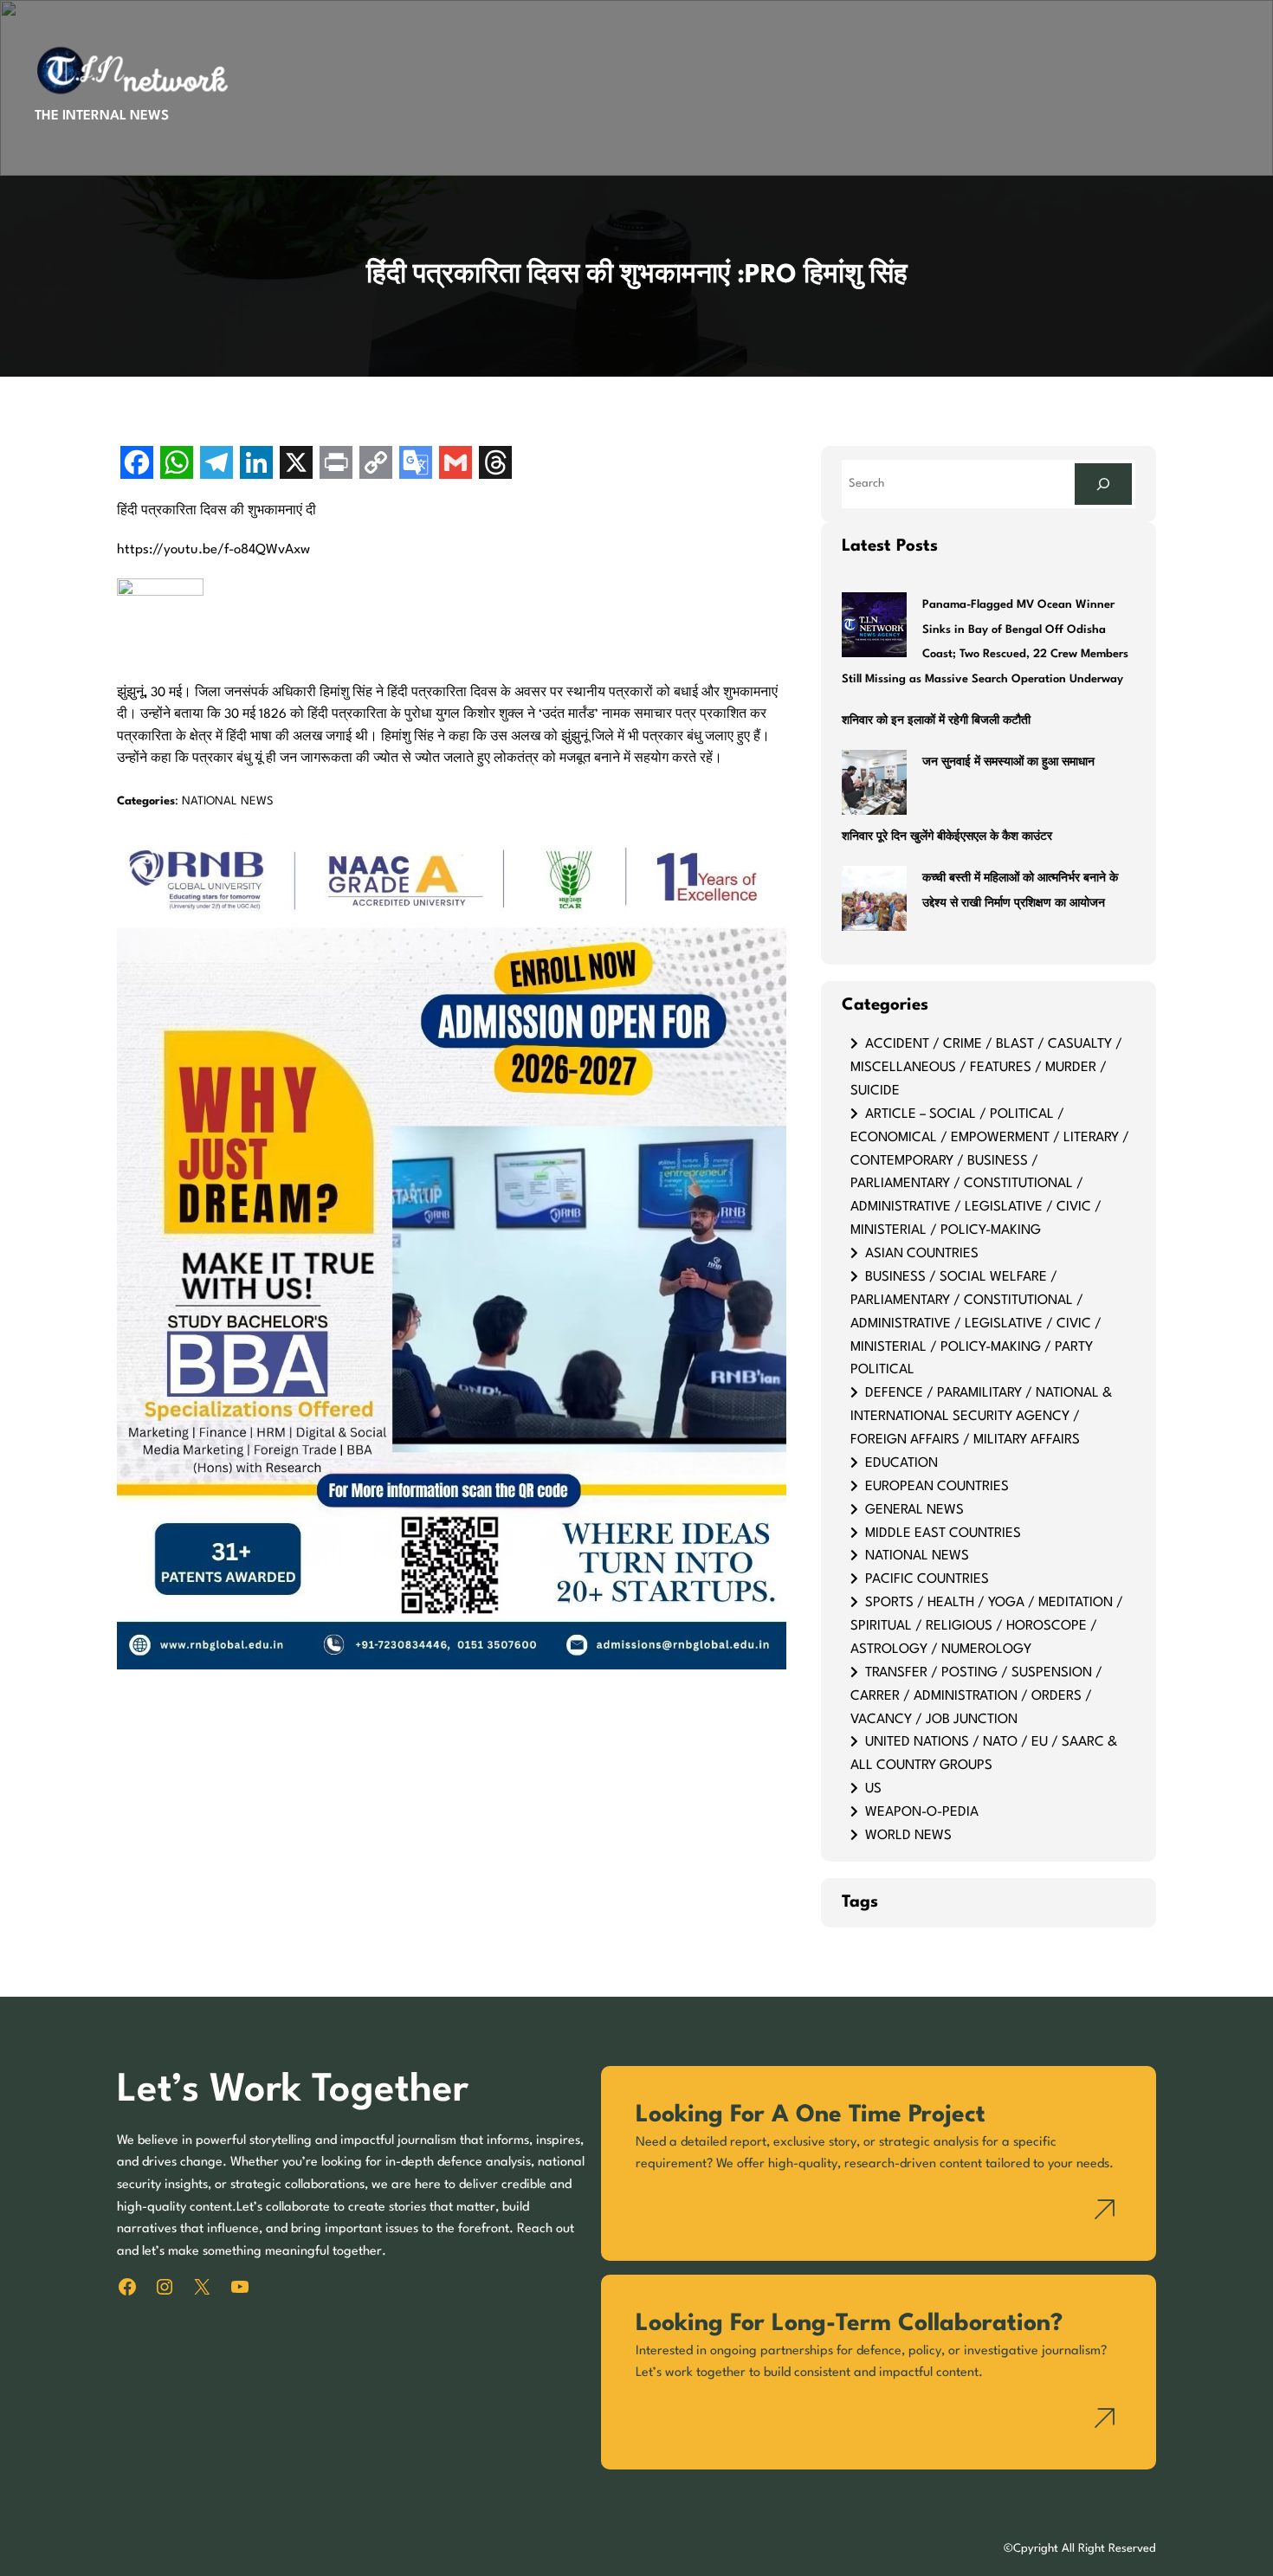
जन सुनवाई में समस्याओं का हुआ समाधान (1008, 762)
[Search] (1103, 484)
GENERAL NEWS (914, 1510)
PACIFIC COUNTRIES (927, 1579)
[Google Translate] (416, 465)
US (873, 1789)
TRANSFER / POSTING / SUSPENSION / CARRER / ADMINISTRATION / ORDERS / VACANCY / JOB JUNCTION (976, 1696)
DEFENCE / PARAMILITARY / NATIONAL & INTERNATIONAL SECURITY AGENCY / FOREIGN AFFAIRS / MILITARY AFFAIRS (981, 1417)
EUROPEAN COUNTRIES (937, 1487)
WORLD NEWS (908, 1836)
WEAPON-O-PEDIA (922, 1812)
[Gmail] (456, 465)
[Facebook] (137, 465)
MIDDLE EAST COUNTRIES (943, 1533)
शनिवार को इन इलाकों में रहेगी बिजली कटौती (936, 721)
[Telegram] (216, 465)
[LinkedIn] (256, 465)
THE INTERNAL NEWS (102, 116)
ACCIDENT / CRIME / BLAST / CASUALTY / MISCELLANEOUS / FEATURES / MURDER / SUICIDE (986, 1068)
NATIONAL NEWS (228, 801)
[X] (296, 465)
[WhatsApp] (177, 465)
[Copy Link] (376, 465)
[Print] (336, 465)
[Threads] (495, 465)
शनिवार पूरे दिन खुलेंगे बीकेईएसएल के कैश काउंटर (947, 837)
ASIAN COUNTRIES (922, 1254)
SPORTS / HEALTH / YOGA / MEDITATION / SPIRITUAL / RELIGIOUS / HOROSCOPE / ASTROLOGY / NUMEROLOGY (987, 1626)
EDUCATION (901, 1463)
